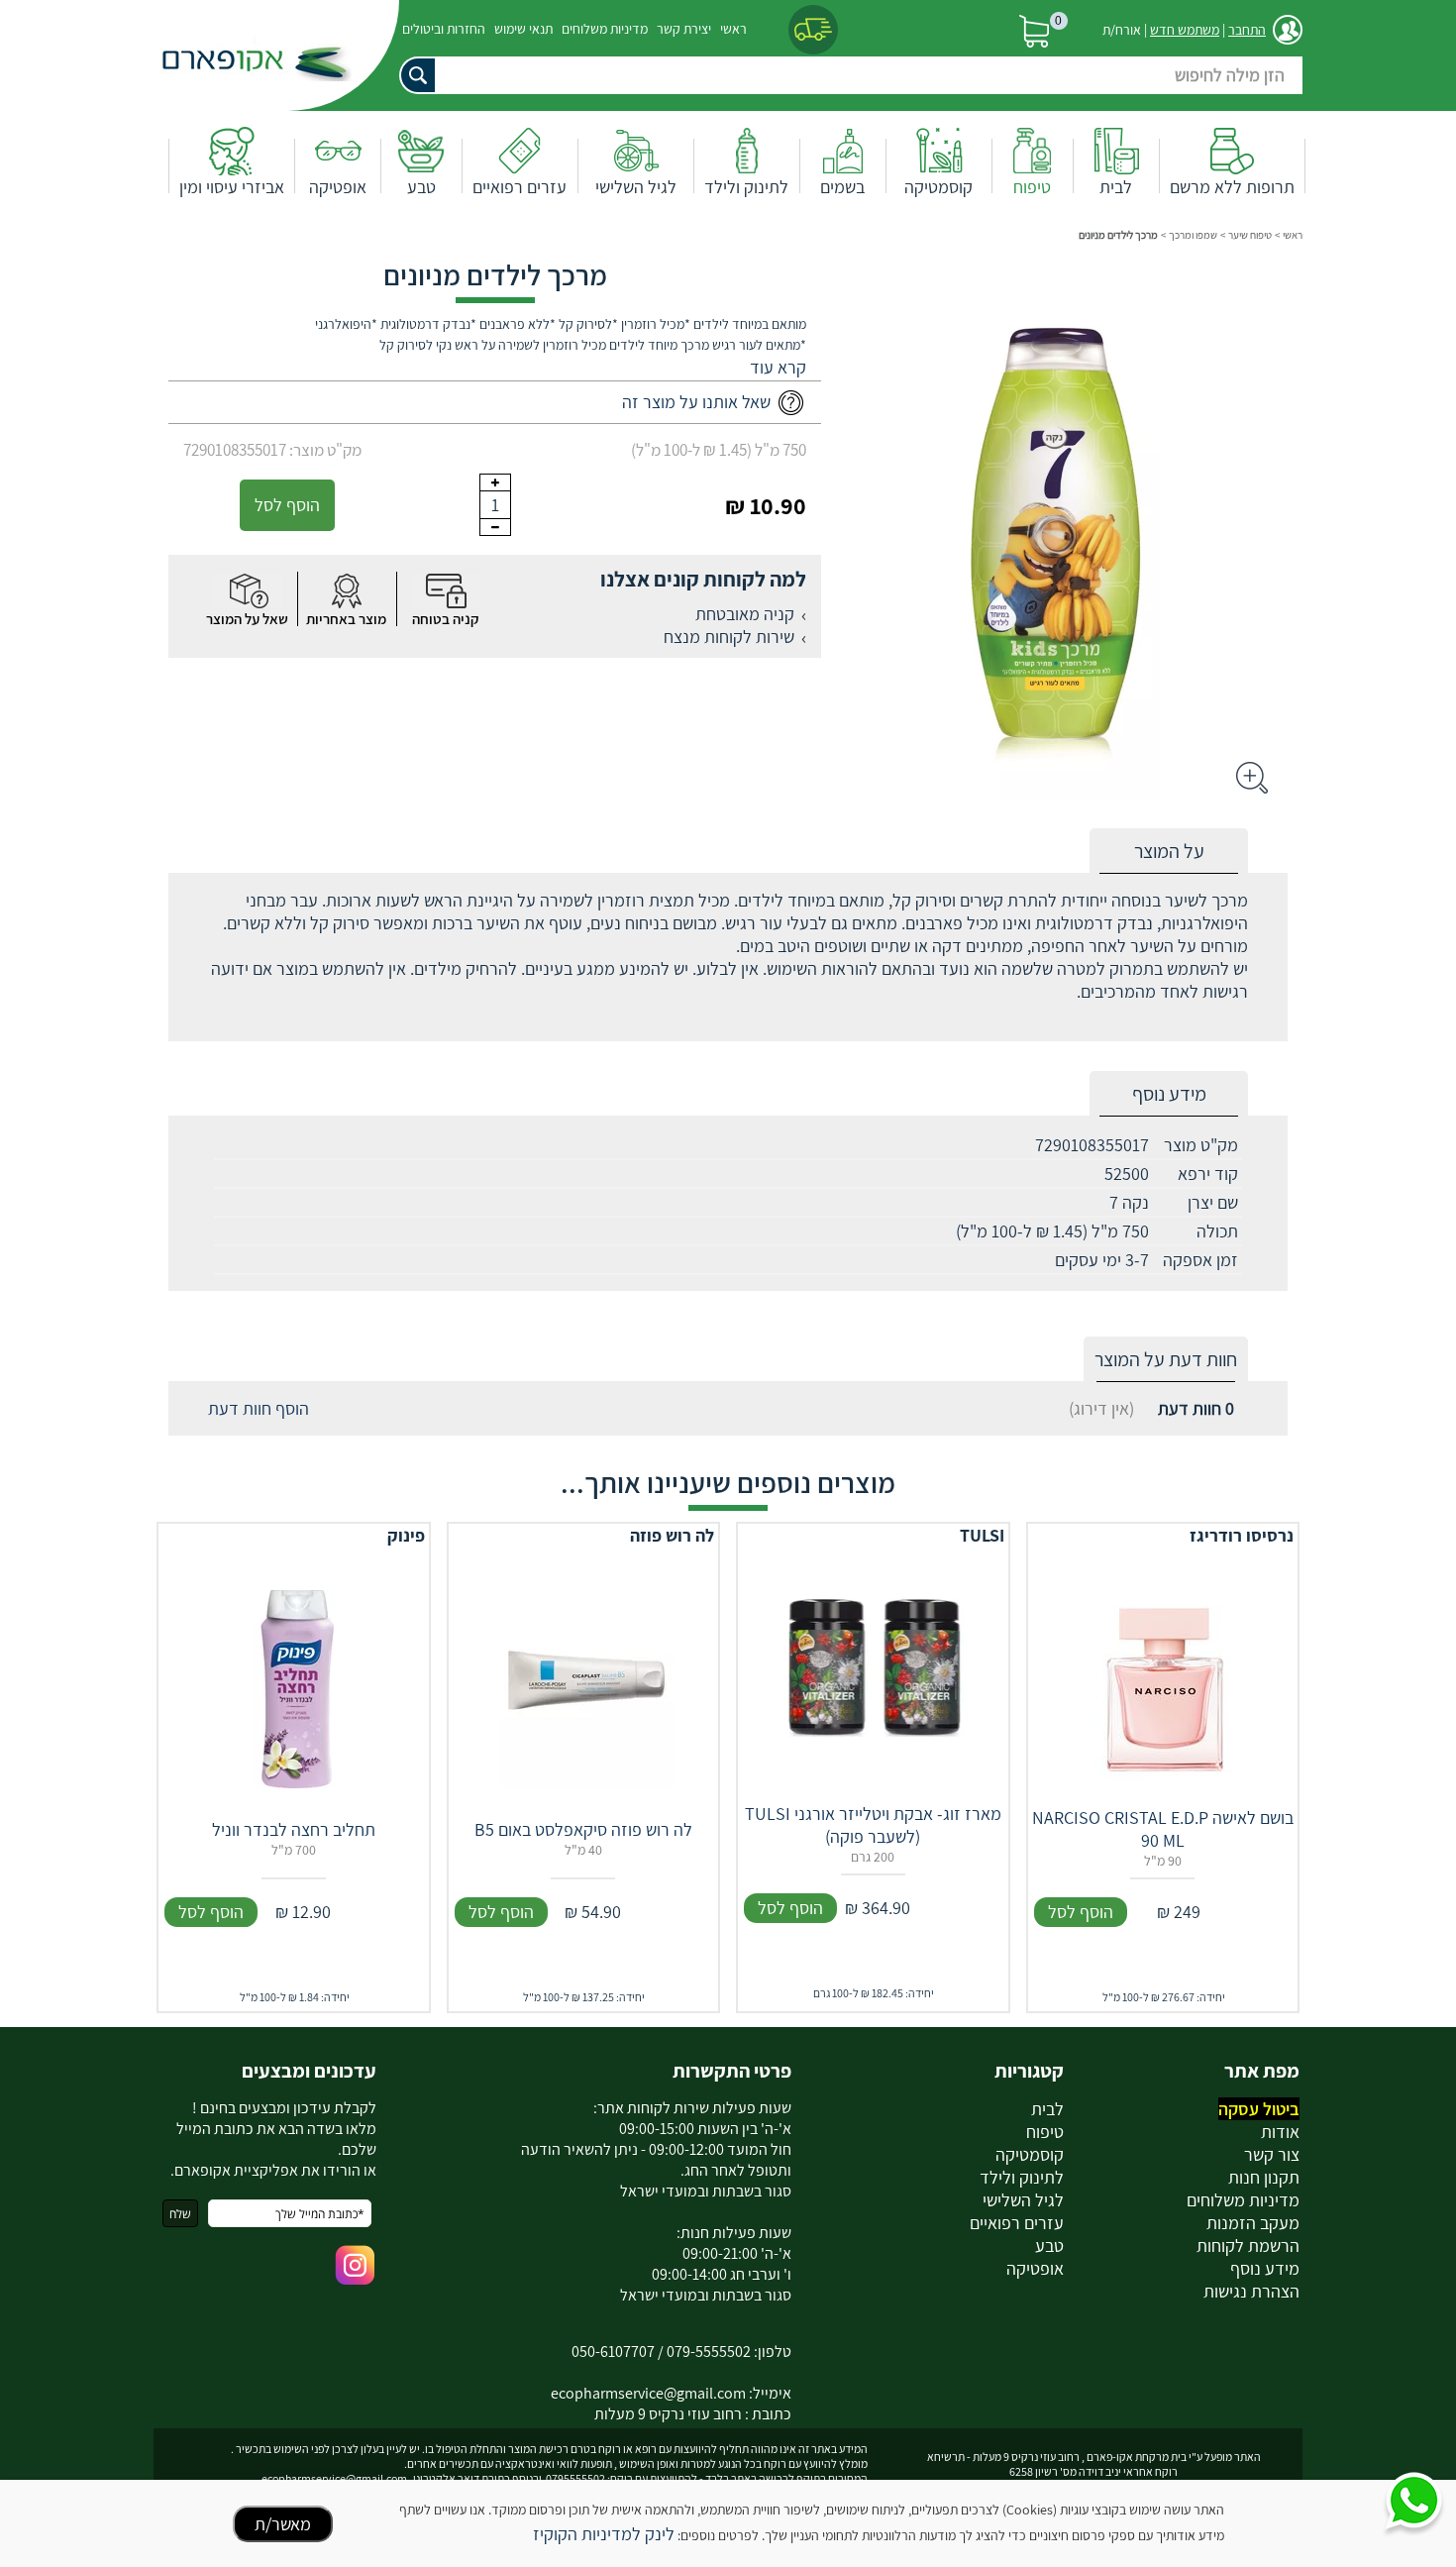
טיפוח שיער (1250, 235)
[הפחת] (495, 527)
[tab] (1169, 852)
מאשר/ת (283, 2524)
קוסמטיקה (938, 187)
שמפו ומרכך (1193, 235)
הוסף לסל (287, 505)
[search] (847, 75)
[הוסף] (495, 482)
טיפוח (1032, 187)
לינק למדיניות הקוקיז (604, 2534)
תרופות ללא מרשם (1232, 187)
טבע (421, 187)
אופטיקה (338, 187)
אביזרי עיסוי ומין (232, 187)
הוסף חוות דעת (259, 1408)
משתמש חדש (1185, 30)
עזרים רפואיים (520, 187)
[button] (778, 367)
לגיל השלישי (636, 187)
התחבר (1247, 30)
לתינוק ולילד (746, 187)
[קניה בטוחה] (446, 591)
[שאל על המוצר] (248, 591)
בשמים (842, 187)
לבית (1116, 187)
